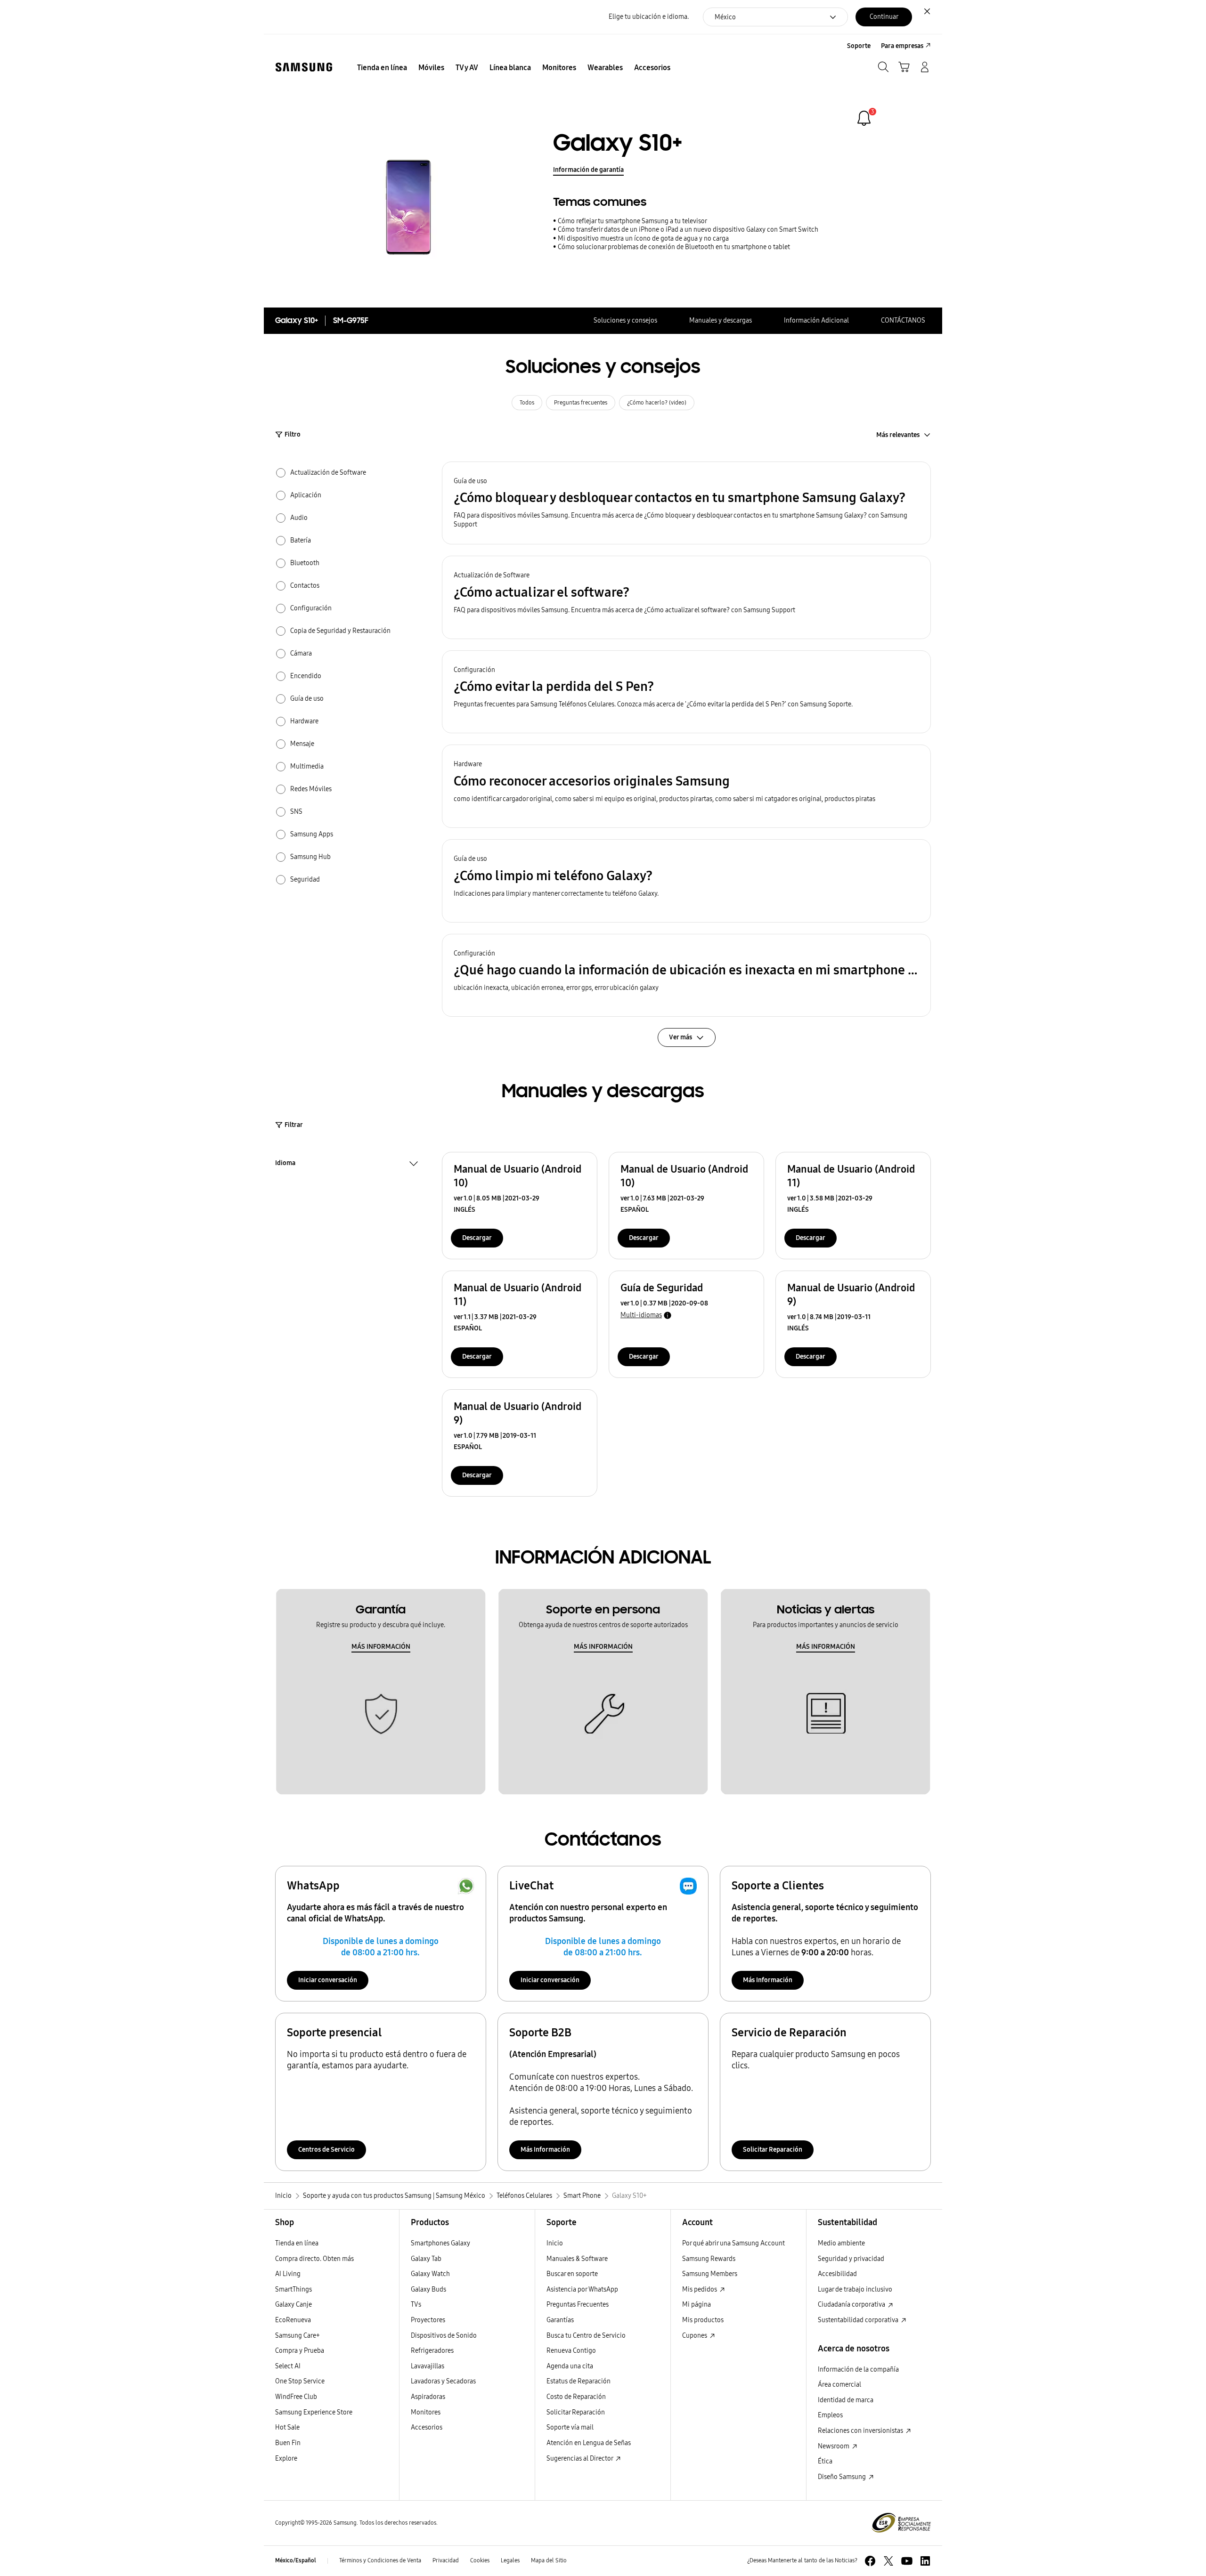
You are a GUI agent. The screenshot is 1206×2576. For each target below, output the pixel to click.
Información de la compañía (858, 2369)
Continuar (884, 17)
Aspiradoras (428, 2397)
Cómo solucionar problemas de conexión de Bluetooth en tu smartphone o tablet (674, 247)
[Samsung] (304, 67)
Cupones (695, 2336)
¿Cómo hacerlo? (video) (657, 403)
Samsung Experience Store (314, 2412)
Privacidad (446, 2560)
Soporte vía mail (570, 2427)
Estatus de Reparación (579, 2381)
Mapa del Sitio (549, 2560)
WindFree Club (296, 2397)
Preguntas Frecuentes (578, 2305)
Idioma (285, 1164)
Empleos (830, 2415)
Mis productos (703, 2320)
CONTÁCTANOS (903, 320)
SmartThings (293, 2289)
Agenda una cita (570, 2366)
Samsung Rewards (709, 2259)
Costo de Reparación (576, 2397)
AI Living (288, 2274)
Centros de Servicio (326, 2150)
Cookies (480, 2560)
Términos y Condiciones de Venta (380, 2560)
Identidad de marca (846, 2400)
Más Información (768, 1980)
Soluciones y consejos (625, 320)
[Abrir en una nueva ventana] (870, 2561)
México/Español (296, 2560)
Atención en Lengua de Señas (589, 2443)
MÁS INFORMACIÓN (381, 1647)
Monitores (426, 2412)
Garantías (560, 2320)
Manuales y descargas (721, 320)
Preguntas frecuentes (581, 403)
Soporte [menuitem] (859, 46)
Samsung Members (710, 2274)
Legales (510, 2560)
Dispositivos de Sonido (444, 2336)
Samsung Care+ (297, 2336)
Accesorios (427, 2427)
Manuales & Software (577, 2259)
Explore (286, 2459)
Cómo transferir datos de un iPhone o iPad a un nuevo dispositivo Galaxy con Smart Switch (688, 230)
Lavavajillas (428, 2366)
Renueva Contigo (571, 2351)
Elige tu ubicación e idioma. (649, 17)
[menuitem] (382, 68)
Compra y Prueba (300, 2351)
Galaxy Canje (293, 2305)
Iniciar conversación (328, 1980)
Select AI (288, 2366)
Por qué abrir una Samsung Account (733, 2243)
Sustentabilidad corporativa (859, 2320)
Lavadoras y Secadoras (443, 2381)
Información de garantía (588, 170)
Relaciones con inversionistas (861, 2431)
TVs (416, 2305)
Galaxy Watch (430, 2274)
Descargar (477, 1238)
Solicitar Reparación (773, 2150)
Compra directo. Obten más (314, 2259)
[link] (864, 118)
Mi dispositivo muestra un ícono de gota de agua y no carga (643, 239)
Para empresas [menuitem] (902, 46)
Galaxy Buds (428, 2289)
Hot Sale (287, 2427)
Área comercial (839, 2385)
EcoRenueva (293, 2320)
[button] (686, 503)
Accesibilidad (837, 2274)
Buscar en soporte (572, 2274)
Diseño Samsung (843, 2477)
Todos (527, 403)
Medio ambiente (841, 2243)
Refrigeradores (432, 2351)
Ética (825, 2461)
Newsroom (834, 2446)
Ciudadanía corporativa (852, 2305)
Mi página (697, 2305)
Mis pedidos (700, 2289)
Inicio (555, 2243)
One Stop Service (300, 2381)
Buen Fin (288, 2443)
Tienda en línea (297, 2243)
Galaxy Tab (426, 2259)
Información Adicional (816, 320)
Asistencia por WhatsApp (582, 2289)
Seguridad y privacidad (851, 2259)
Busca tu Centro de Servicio (586, 2336)
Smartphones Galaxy (440, 2243)
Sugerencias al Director (580, 2459)
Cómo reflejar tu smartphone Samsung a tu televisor (632, 221)
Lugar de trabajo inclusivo (855, 2289)
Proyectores (428, 2320)
